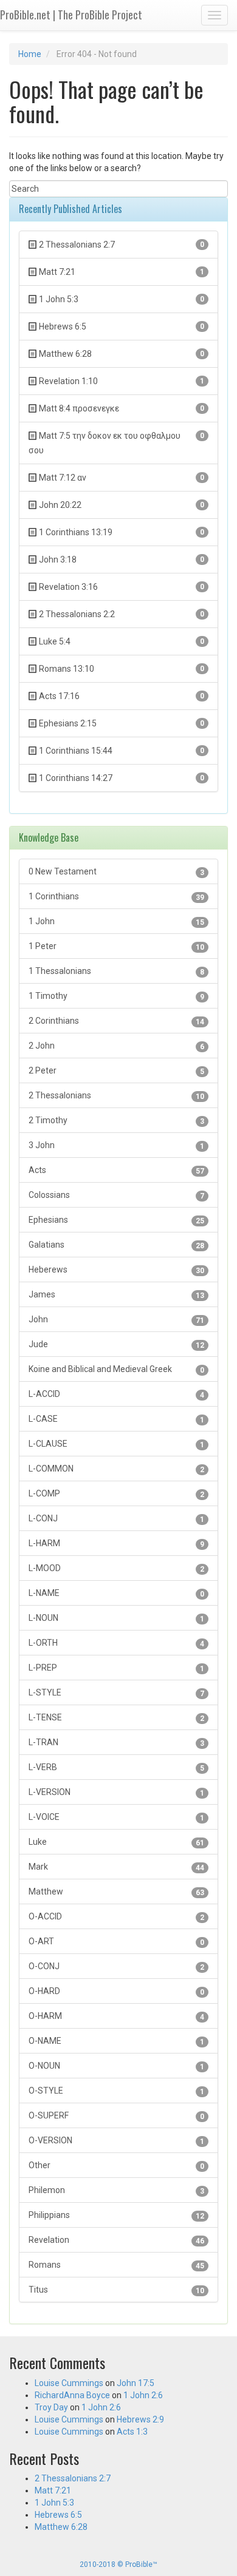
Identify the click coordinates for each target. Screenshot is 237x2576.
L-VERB (116, 1767)
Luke (116, 1842)
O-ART (116, 1942)
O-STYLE (116, 2091)
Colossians (116, 1195)
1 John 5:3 (54, 2503)
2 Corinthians (116, 1021)
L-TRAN (116, 1743)
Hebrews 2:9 (140, 2419)
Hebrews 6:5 (58, 2515)
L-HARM (116, 1543)
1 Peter (116, 946)
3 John (116, 1145)
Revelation (116, 2240)
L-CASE (116, 1419)
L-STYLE (116, 1693)
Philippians (116, 2215)
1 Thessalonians (116, 971)
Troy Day (51, 2407)
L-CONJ (116, 1519)
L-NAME (116, 1593)
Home (30, 54)
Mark (116, 1867)
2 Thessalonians (116, 1096)
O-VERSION (116, 2141)
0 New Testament (116, 872)
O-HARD (116, 1991)
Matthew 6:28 (61, 2527)
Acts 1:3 (132, 2432)
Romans (116, 2265)
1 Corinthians (116, 897)
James (116, 1295)
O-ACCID (116, 1917)
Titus (116, 2290)
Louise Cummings (69, 2383)
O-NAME (116, 2041)
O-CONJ (116, 1966)
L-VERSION (116, 1792)
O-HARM (116, 2016)
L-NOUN (116, 1618)
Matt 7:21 (53, 2490)
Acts (116, 1170)
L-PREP (116, 1668)
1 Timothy (116, 996)
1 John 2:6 (143, 2395)
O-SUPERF (116, 2116)
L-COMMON (116, 1469)
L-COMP (116, 1494)
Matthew (116, 1892)
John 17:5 (136, 2383)
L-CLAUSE (116, 1444)
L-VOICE (116, 1817)
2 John (116, 1046)
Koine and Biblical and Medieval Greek (116, 1369)
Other (116, 2165)
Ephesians (116, 1220)
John (116, 1320)
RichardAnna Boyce (72, 2395)
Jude (116, 1344)
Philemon (116, 2190)
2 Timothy (116, 1121)
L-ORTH (116, 1643)
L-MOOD (116, 1568)
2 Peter (116, 1071)
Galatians (116, 1245)
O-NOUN (116, 2066)
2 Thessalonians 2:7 (73, 2478)
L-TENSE (116, 1718)
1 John (116, 921)
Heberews (116, 1270)
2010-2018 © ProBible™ (118, 2564)
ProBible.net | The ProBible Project (71, 15)
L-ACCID (116, 1394)
